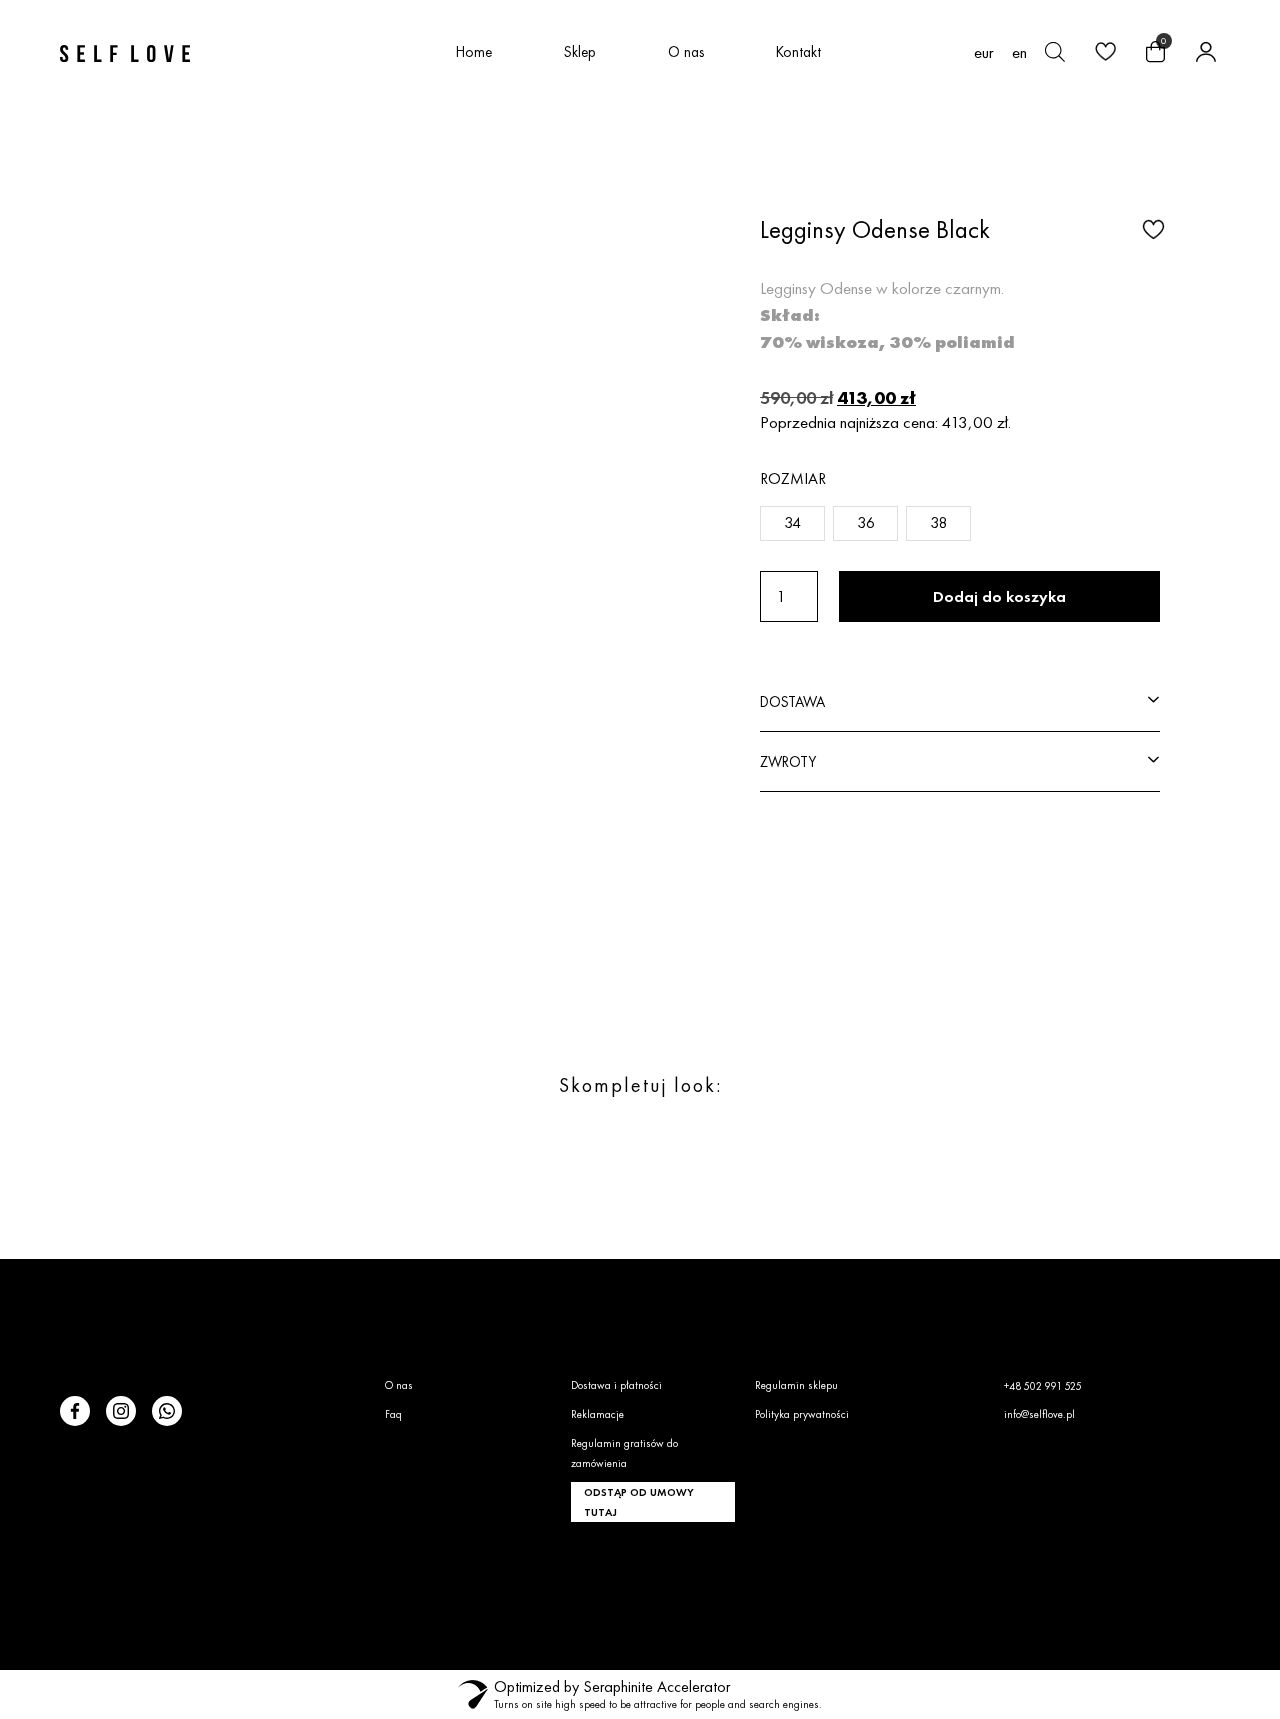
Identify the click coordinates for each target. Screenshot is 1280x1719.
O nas (686, 51)
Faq (393, 1414)
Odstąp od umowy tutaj (639, 1502)
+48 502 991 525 (1043, 1386)
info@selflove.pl (1039, 1414)
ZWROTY (788, 761)
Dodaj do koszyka (999, 596)
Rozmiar (793, 478)
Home (474, 51)
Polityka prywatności (802, 1414)
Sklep (580, 51)
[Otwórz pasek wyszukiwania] (1055, 52)
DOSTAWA (792, 701)
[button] (1151, 228)
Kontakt (798, 51)
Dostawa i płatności (616, 1385)
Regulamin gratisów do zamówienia (624, 1453)
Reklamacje (597, 1414)
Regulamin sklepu (796, 1385)
